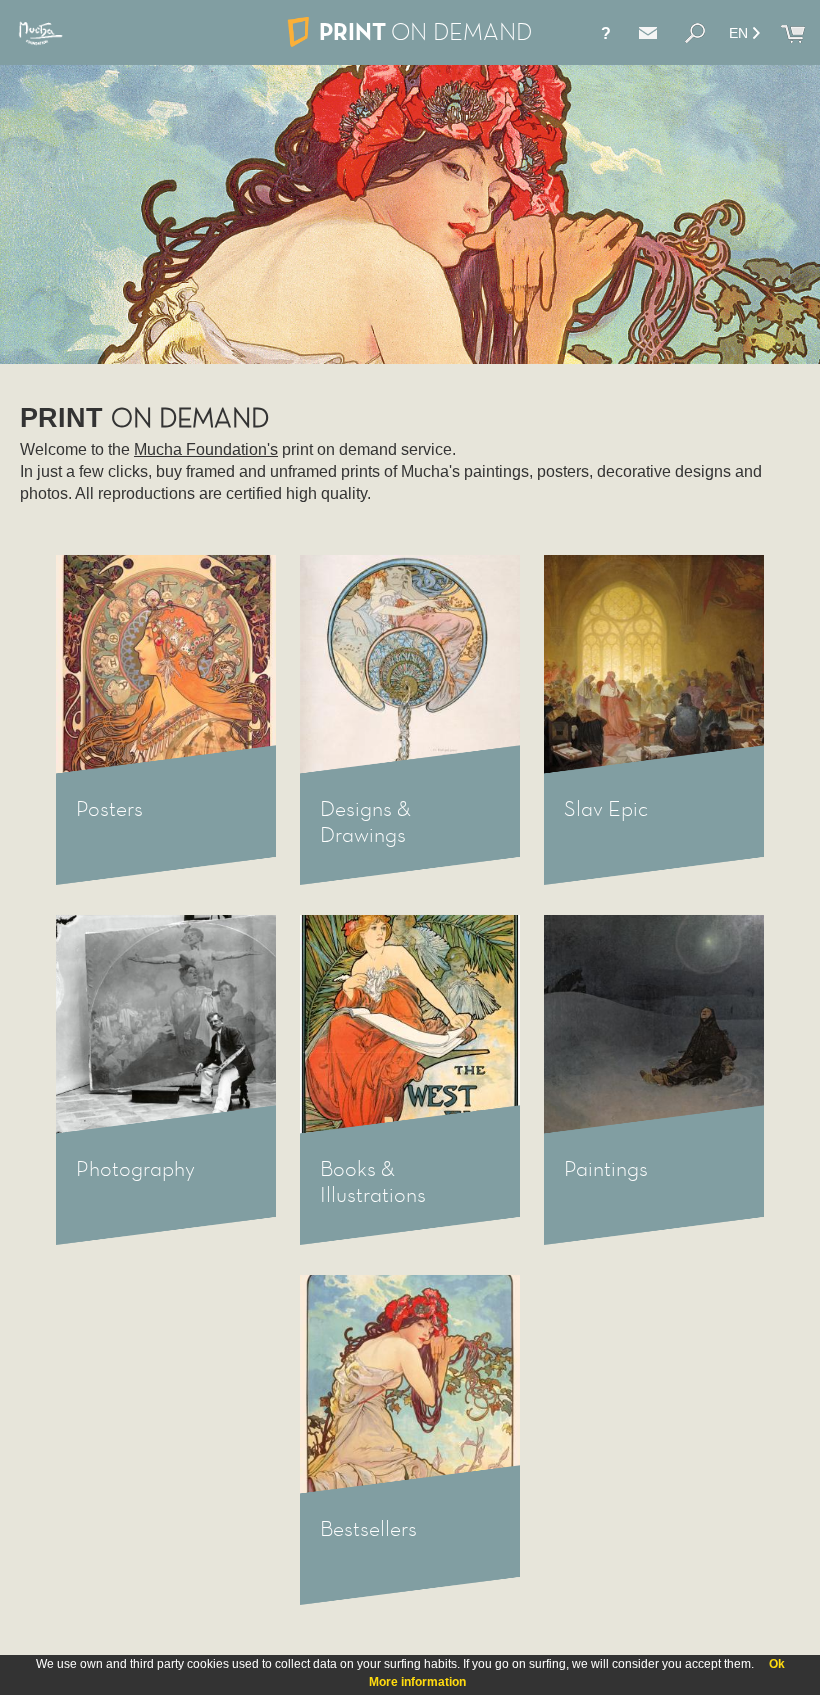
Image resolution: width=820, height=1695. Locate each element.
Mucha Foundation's (206, 449)
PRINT (425, 31)
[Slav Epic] (654, 665)
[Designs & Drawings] (410, 665)
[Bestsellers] (410, 1385)
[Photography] (166, 1025)
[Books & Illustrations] (410, 1025)
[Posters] (166, 665)
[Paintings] (654, 1025)
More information (417, 1682)
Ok (777, 1664)
